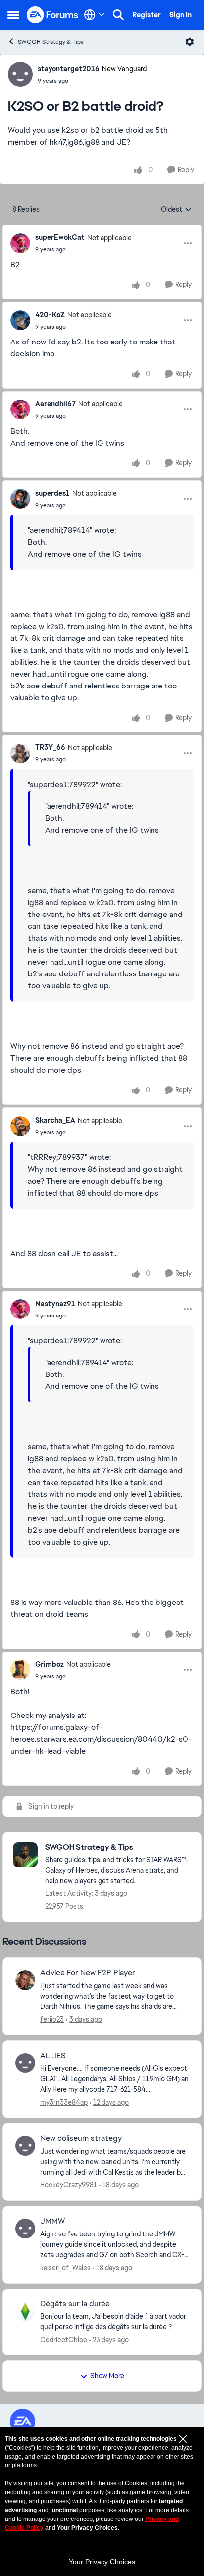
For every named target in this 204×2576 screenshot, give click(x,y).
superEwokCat (60, 237)
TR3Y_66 (50, 747)
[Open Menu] (190, 42)
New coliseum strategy (81, 2138)
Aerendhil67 (55, 404)
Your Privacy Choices (102, 2562)
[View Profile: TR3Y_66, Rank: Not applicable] (20, 753)
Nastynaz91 (55, 1304)
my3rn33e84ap (64, 2102)
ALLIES (53, 2056)
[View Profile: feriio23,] (25, 1980)
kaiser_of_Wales (65, 2268)
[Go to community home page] (53, 15)
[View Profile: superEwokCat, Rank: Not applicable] (20, 243)
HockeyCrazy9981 (69, 2185)
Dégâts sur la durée (75, 2304)
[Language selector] (94, 15)
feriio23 (52, 2019)
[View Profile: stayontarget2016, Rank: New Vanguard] (20, 74)
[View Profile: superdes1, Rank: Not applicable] (20, 499)
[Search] (118, 15)
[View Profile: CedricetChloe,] (25, 2311)
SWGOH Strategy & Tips (51, 42)
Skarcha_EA (55, 1120)
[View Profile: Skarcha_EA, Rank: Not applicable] (20, 1126)
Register (147, 15)
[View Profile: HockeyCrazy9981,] (25, 2146)
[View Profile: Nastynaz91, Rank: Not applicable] (20, 1309)
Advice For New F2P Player (88, 1973)
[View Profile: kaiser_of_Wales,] (25, 2229)
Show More (107, 2376)
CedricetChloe (64, 2340)
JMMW (52, 2221)
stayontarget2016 (69, 69)
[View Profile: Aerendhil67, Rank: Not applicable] (20, 409)
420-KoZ (50, 315)
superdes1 (52, 493)
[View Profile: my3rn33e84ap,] (25, 2063)
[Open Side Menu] (13, 15)
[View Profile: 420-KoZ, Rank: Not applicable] (20, 320)
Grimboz (50, 1664)
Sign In (180, 15)
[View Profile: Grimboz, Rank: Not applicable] (20, 1670)
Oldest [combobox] (176, 210)
